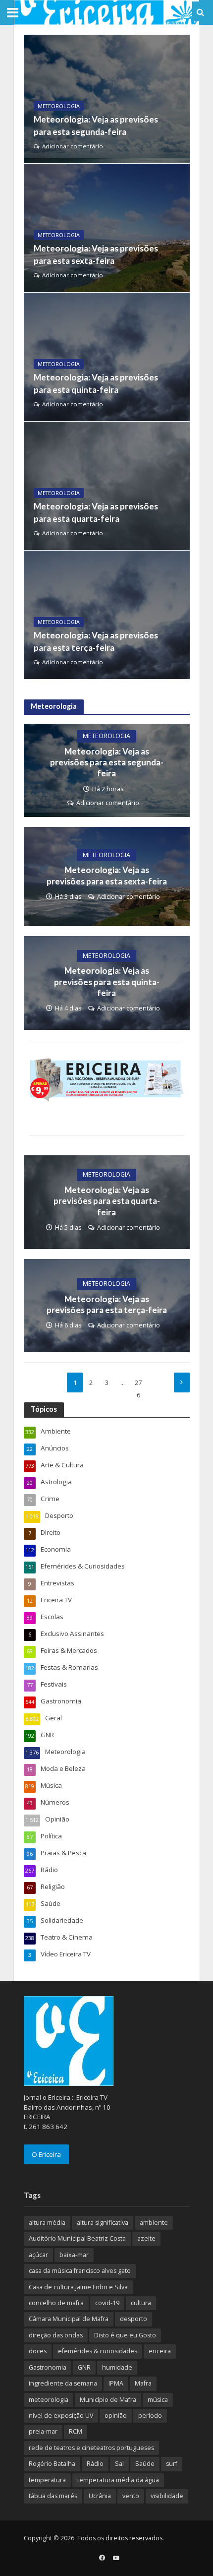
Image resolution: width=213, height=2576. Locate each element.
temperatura (47, 2480)
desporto (133, 2319)
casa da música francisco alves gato (80, 2271)
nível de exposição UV (61, 2416)
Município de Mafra (108, 2400)
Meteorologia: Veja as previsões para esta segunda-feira (96, 125)
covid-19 (107, 2303)
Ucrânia (100, 2496)
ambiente (154, 2223)
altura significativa (103, 2223)
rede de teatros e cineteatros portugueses (91, 2448)
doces (38, 2351)
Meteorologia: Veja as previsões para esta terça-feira (96, 641)
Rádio (95, 2464)
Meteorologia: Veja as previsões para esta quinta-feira (96, 383)
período (150, 2416)
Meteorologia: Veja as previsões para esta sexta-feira (96, 254)
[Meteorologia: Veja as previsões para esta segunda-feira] (107, 99)
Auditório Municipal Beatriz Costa (77, 2238)
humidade (117, 2367)
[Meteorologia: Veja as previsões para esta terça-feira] (107, 615)
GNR (84, 2367)
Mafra (143, 2383)
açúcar (38, 2255)
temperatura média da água (118, 2480)
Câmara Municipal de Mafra (69, 2319)
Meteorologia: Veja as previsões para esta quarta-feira (96, 512)
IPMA (116, 2383)
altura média (47, 2223)
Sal (119, 2464)
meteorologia (49, 2400)
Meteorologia (59, 106)
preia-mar (43, 2431)
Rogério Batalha (52, 2464)
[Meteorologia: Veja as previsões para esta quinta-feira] (107, 357)
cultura (141, 2303)
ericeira (160, 2351)
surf (172, 2464)
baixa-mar (74, 2255)
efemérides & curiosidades (98, 2351)
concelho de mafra (56, 2303)
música (158, 2400)
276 (138, 1385)
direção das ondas (56, 2335)
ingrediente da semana (63, 2383)
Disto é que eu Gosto (125, 2335)
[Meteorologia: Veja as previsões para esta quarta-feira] (107, 486)
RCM (76, 2431)
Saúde (145, 2464)
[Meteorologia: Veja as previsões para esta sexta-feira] (107, 228)
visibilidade (167, 2496)
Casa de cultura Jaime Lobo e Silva (78, 2287)
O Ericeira (46, 2154)
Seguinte (182, 1382)
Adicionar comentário (73, 146)
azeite (146, 2238)
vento (131, 2496)
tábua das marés (53, 2496)
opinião (116, 2416)
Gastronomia (48, 2367)
